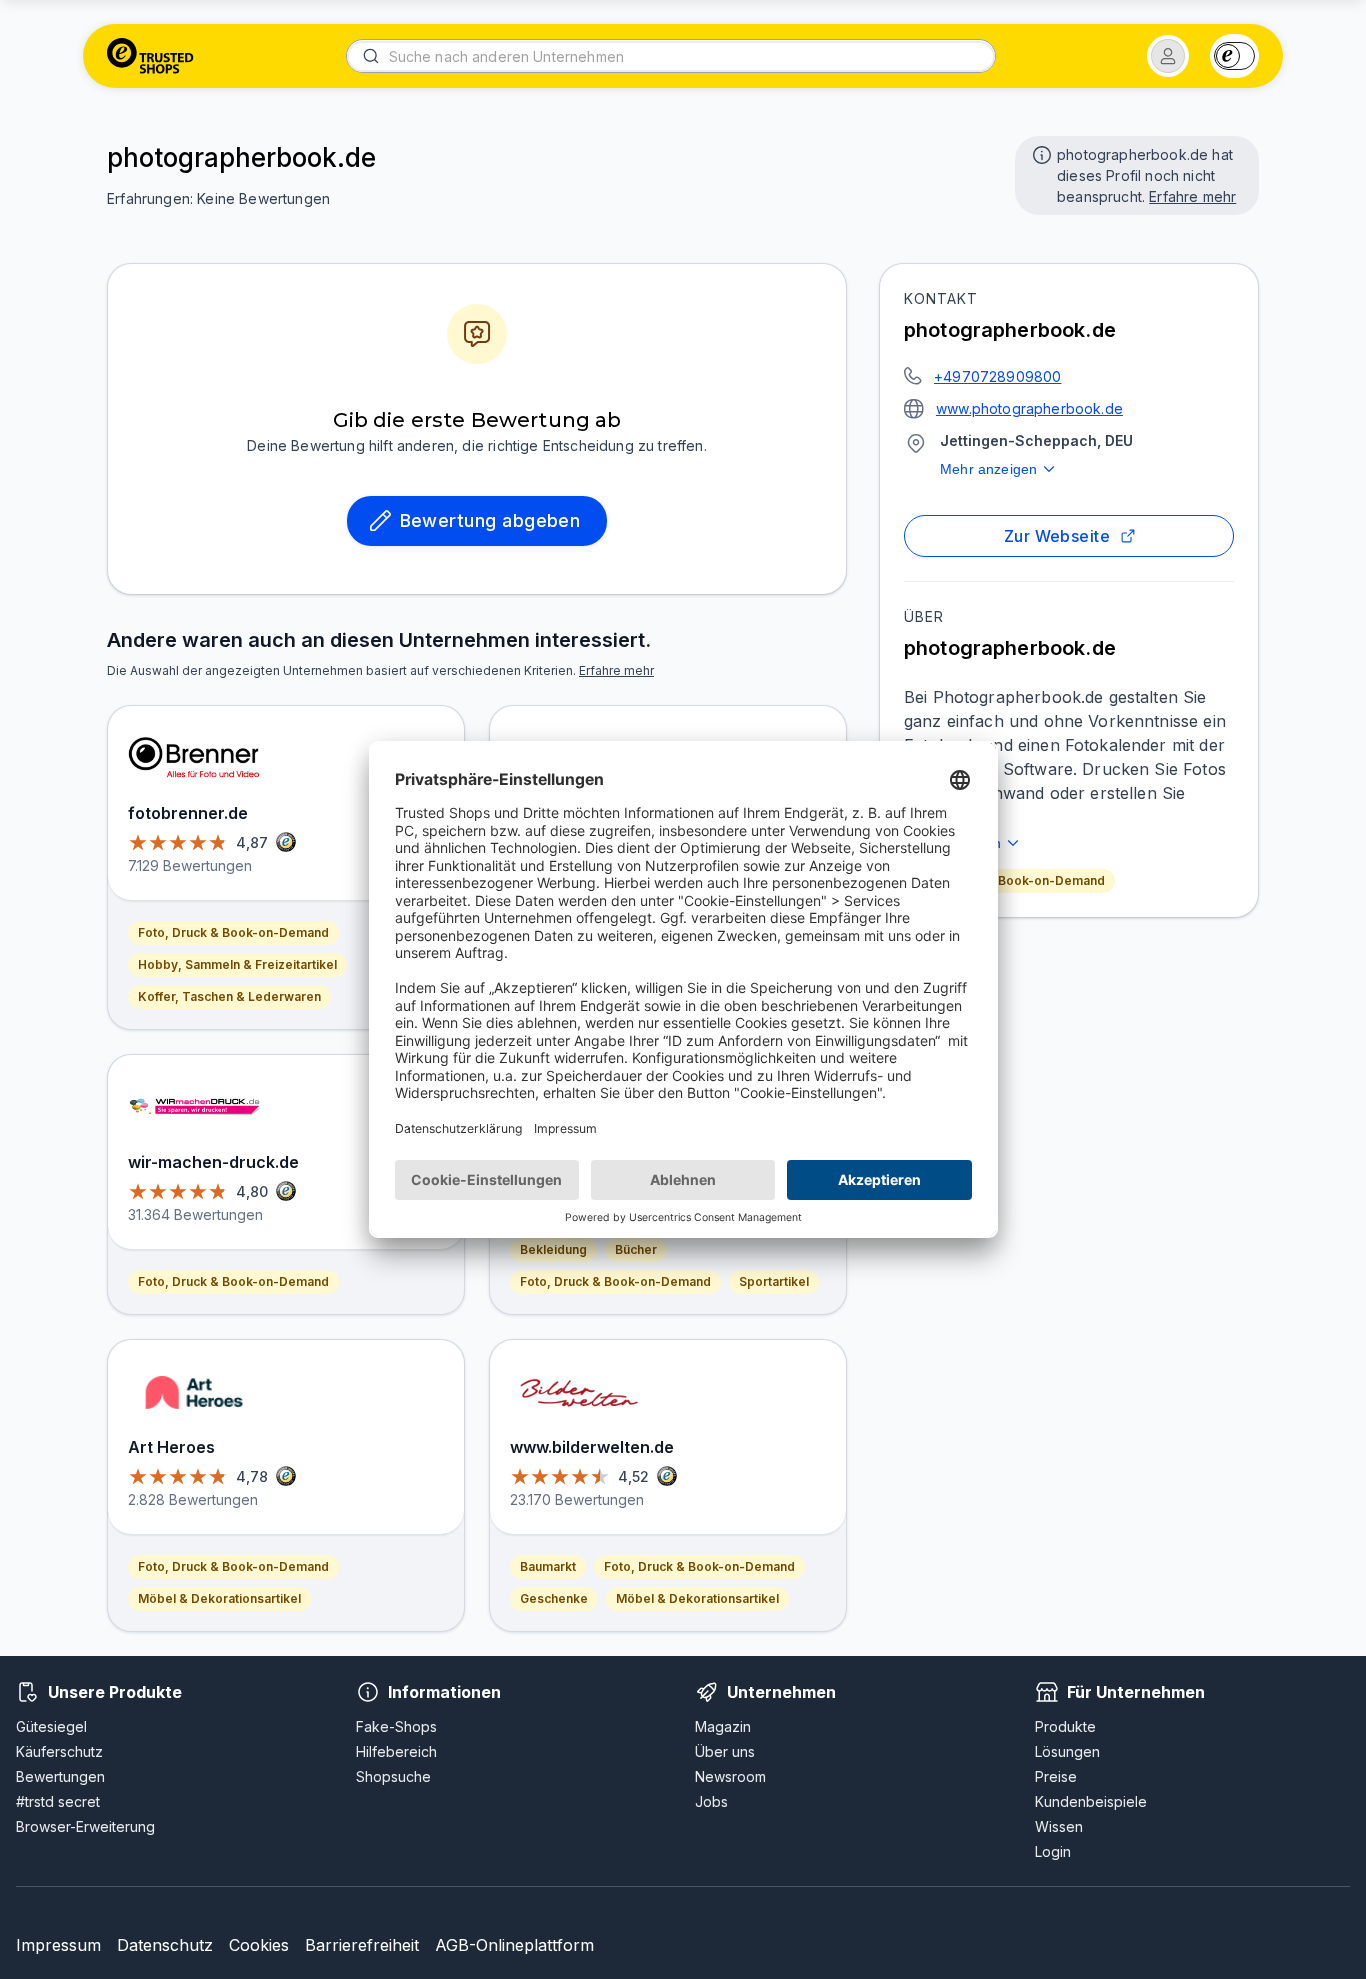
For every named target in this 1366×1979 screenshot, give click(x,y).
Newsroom (730, 1776)
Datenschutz (165, 1945)
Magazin (723, 1726)
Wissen (1059, 1826)
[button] (1168, 56)
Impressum (58, 1945)
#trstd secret (58, 1801)
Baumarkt (548, 1566)
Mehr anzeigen (988, 469)
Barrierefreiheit (362, 1945)
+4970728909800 (997, 376)
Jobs (711, 1801)
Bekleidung (553, 1249)
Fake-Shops (396, 1726)
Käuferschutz (59, 1751)
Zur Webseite (1057, 536)
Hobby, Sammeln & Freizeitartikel (237, 964)
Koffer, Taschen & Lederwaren (229, 996)
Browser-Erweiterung (85, 1826)
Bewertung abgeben (490, 520)
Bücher (636, 1249)
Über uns (725, 1751)
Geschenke (554, 1598)
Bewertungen (60, 1776)
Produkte (1065, 1726)
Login (1053, 1851)
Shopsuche (393, 1776)
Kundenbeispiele (1091, 1801)
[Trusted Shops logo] (150, 56)
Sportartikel (774, 1281)
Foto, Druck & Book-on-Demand (1009, 880)
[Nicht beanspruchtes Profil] (1040, 153)
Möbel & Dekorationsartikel (219, 1598)
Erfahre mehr (1192, 196)
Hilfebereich (396, 1751)
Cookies (259, 1945)
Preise (1056, 1776)
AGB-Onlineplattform (514, 1945)
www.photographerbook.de (1029, 408)
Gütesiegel (51, 1726)
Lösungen (1067, 1751)
